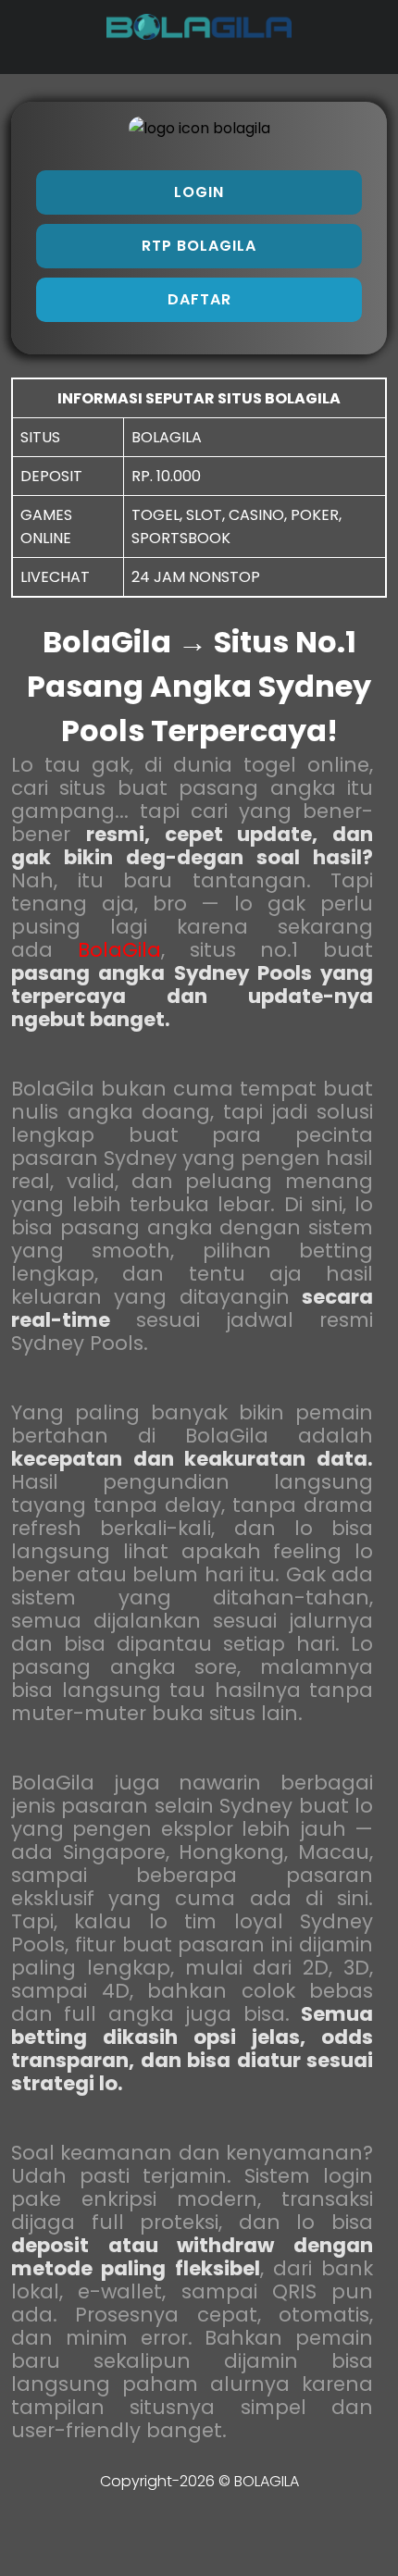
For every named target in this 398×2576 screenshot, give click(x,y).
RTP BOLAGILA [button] (199, 246)
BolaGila (119, 950)
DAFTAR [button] (199, 299)
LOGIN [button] (199, 192)
